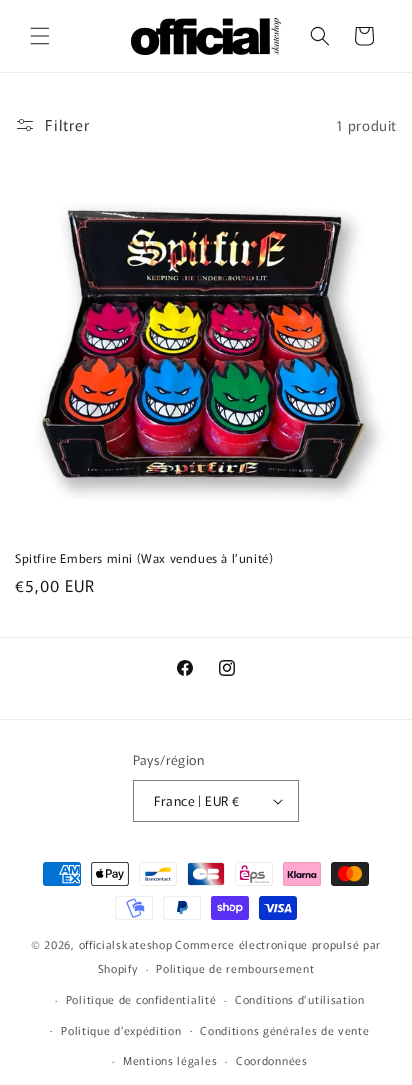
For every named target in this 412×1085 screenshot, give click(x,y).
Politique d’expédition (121, 1030)
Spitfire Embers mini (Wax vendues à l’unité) (144, 558)
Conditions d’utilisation (300, 999)
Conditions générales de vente (284, 1030)
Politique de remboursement (235, 968)
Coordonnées (272, 1060)
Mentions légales (170, 1060)
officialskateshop (126, 944)
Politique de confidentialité (141, 999)
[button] (40, 36)
